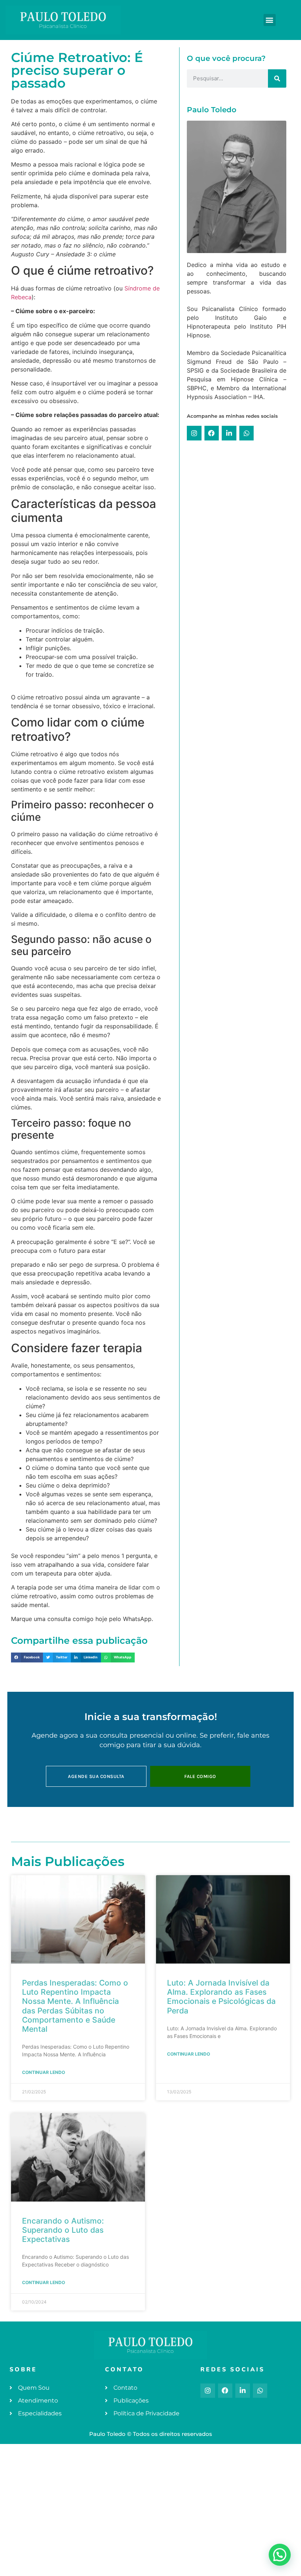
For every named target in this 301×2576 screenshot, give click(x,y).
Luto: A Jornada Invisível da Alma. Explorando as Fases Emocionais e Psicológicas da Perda (221, 1997)
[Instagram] (194, 433)
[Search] (277, 78)
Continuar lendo (43, 2072)
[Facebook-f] (225, 2391)
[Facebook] (212, 433)
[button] (270, 20)
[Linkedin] (229, 433)
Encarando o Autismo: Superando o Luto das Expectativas (63, 2230)
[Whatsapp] (247, 433)
